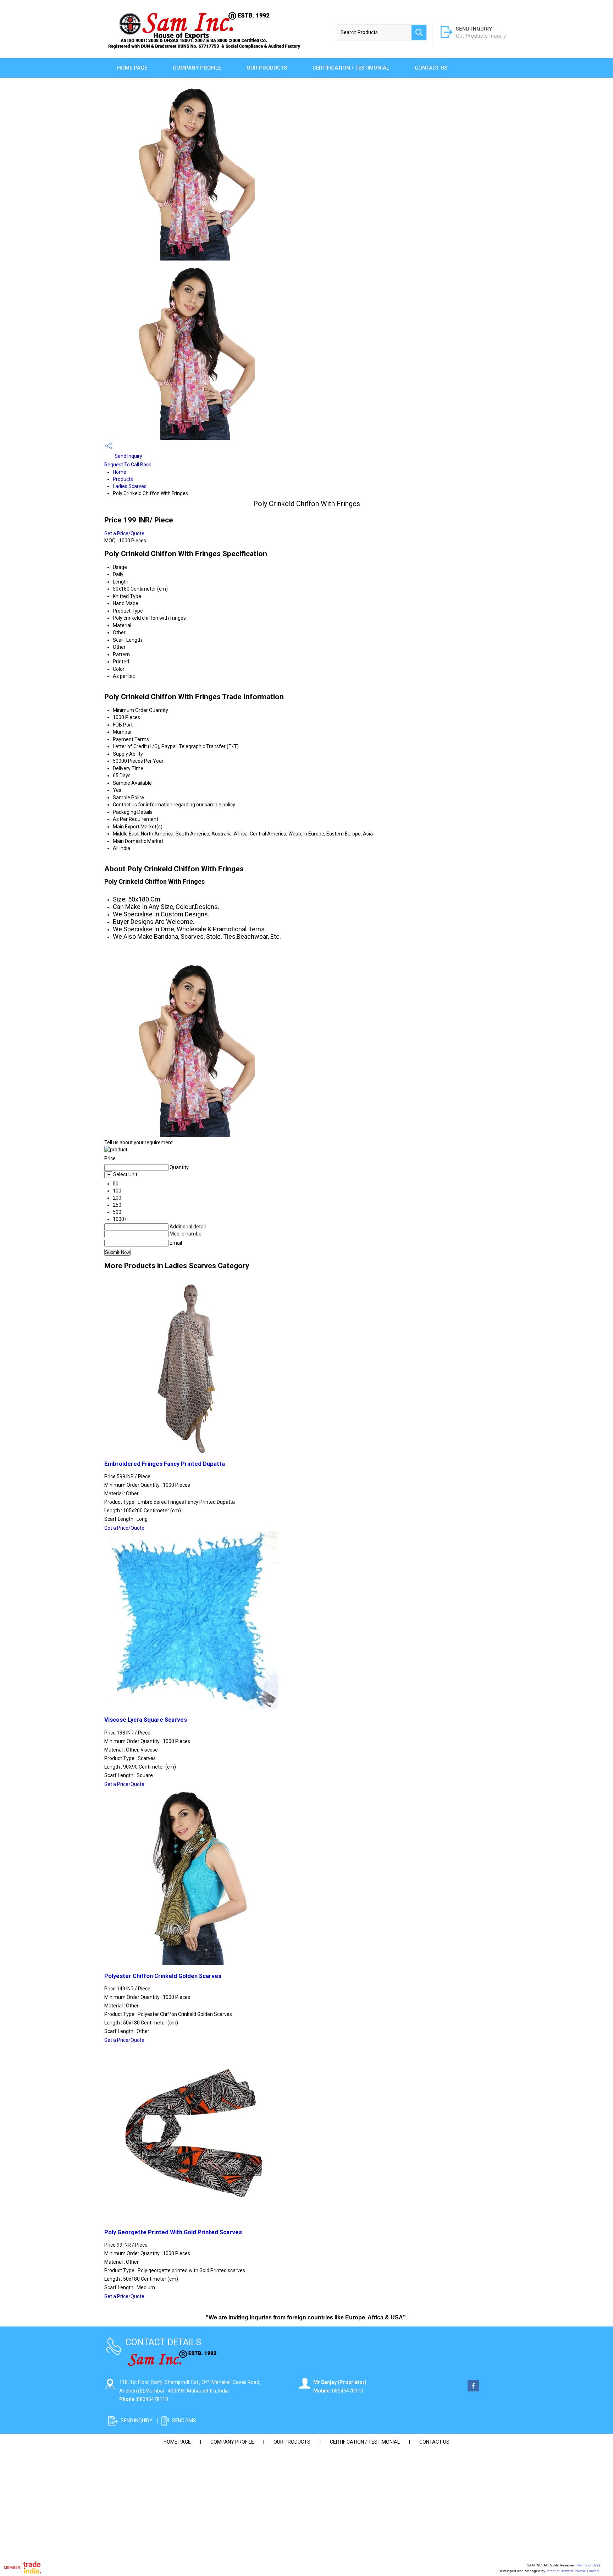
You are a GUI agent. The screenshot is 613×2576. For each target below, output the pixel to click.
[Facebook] (473, 2390)
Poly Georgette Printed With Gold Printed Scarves (173, 2232)
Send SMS (184, 2421)
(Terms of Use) (588, 2565)
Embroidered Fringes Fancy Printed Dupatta (165, 1464)
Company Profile (197, 68)
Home (120, 472)
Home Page (132, 68)
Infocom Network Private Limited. (573, 2571)
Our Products (267, 68)
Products (123, 479)
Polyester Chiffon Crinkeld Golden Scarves (163, 1976)
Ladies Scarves (130, 486)
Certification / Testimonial (351, 68)
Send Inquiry (128, 456)
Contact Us (431, 68)
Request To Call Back (128, 465)
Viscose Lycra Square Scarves (146, 1720)
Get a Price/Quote (124, 533)
